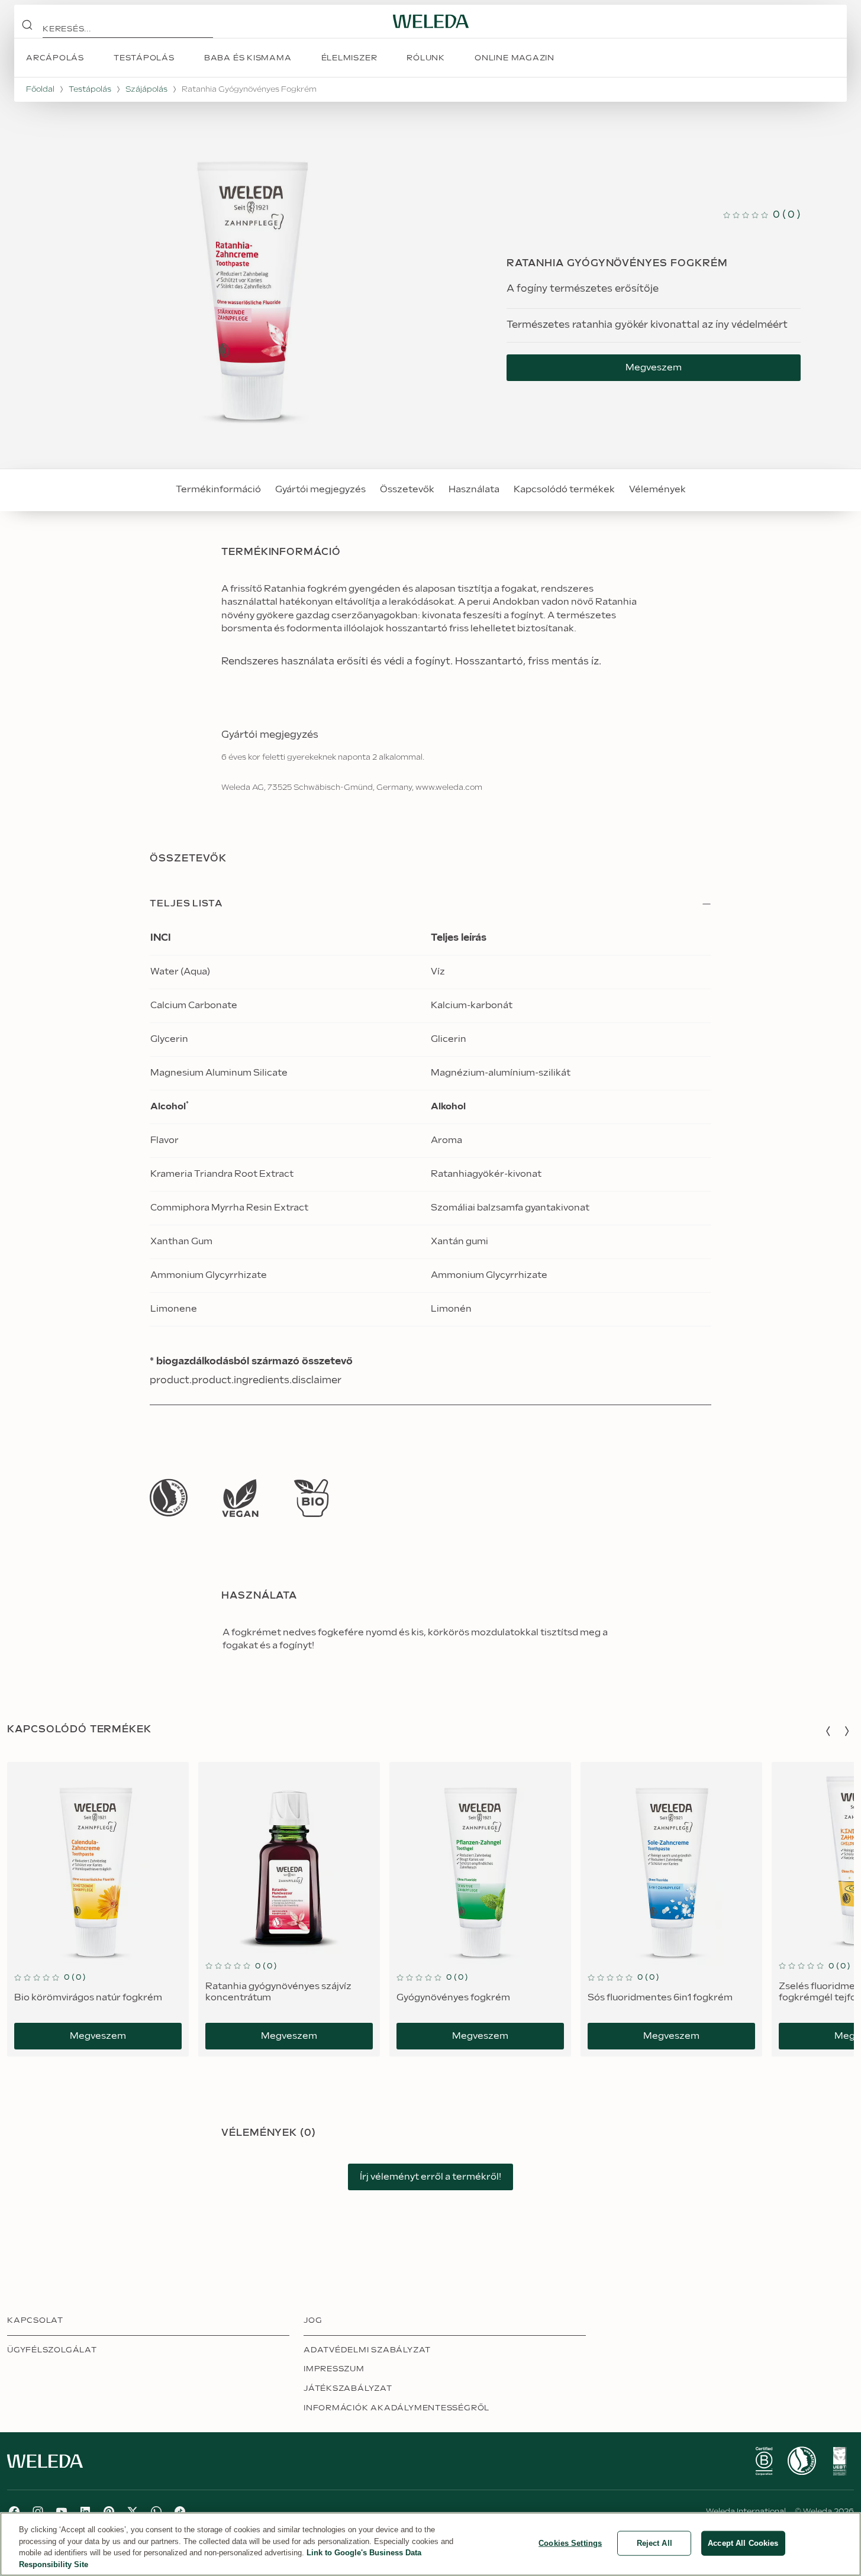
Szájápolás (146, 89)
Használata (474, 490)
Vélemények (657, 490)
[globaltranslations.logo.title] (431, 21)
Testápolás (90, 89)
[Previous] (828, 1731)
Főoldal (40, 89)
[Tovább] (169, 1498)
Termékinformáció (218, 490)
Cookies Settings (570, 2543)
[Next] (847, 1731)
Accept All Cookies (743, 2543)
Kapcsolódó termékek (564, 490)
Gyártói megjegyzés (320, 490)
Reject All (654, 2543)
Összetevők (407, 490)
